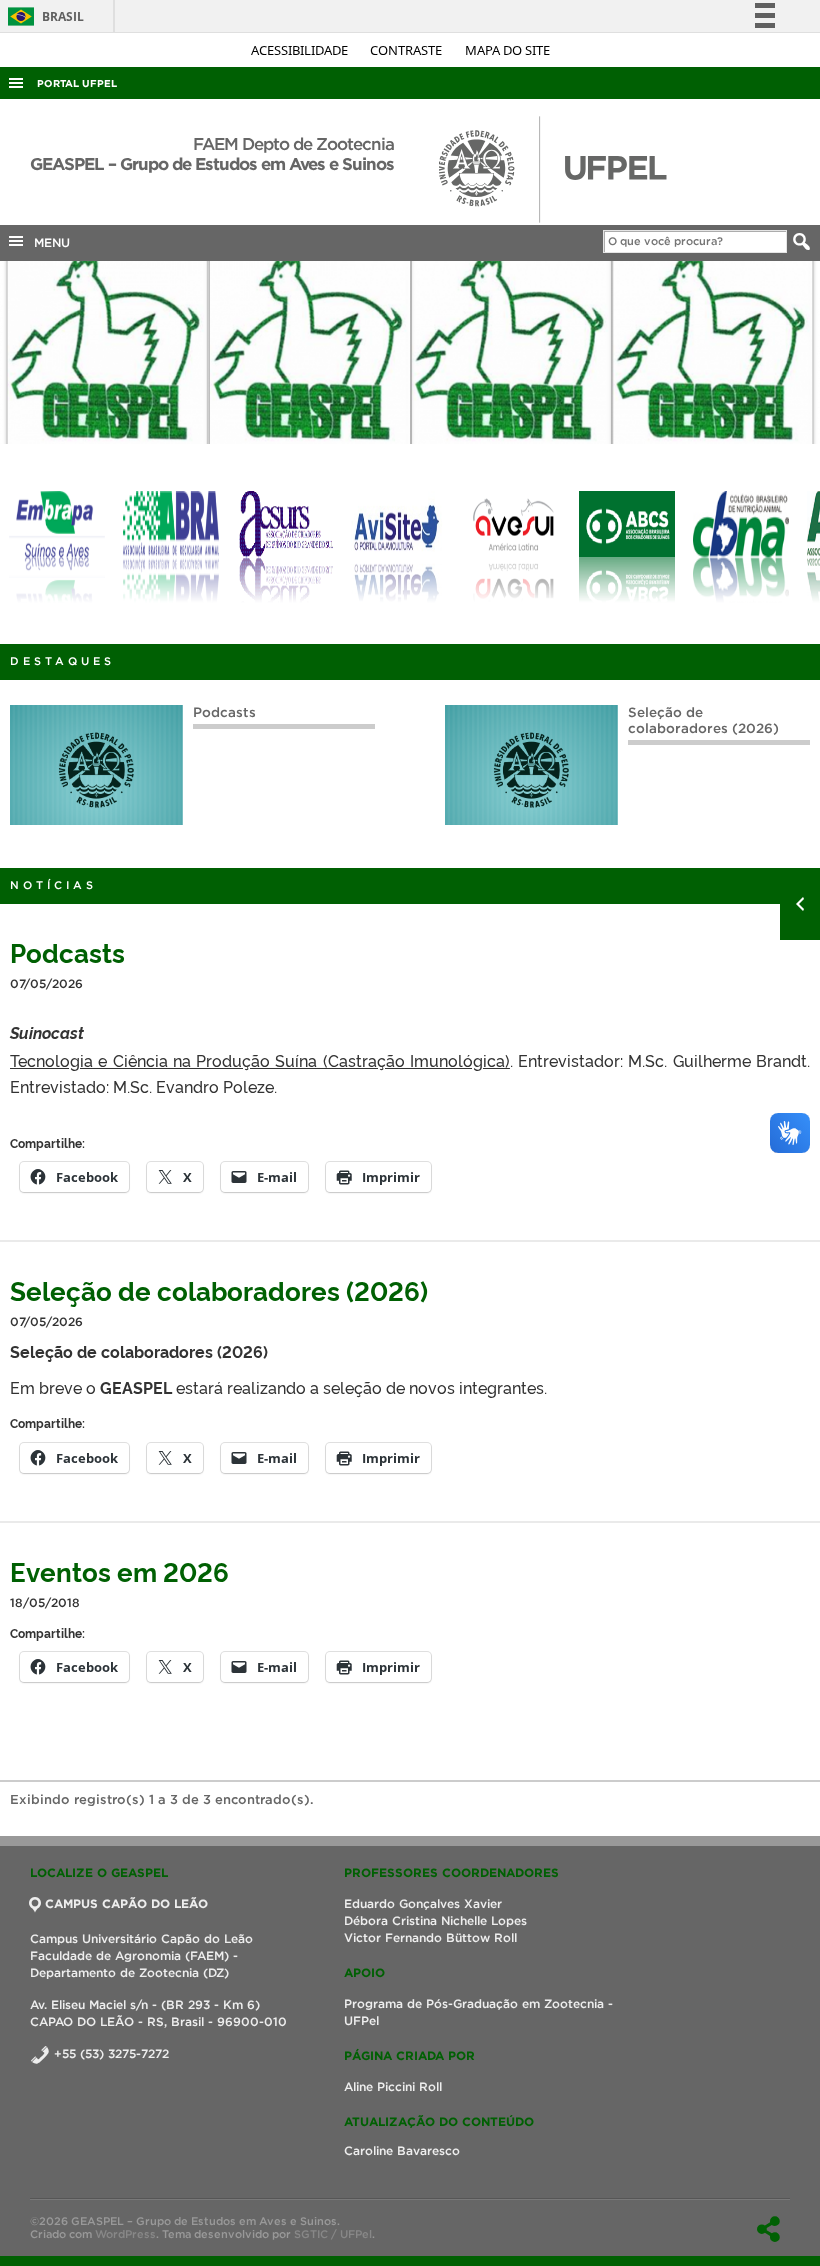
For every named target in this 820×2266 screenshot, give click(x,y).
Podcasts (224, 712)
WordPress (125, 2234)
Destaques (62, 661)
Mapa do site (507, 50)
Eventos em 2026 (119, 1570)
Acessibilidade (301, 50)
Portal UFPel (77, 83)
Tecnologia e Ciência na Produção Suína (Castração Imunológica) (260, 1060)
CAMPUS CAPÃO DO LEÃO (126, 1903)
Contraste (407, 50)
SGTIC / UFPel (333, 2234)
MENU (48, 242)
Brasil (42, 16)
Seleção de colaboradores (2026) (703, 720)
